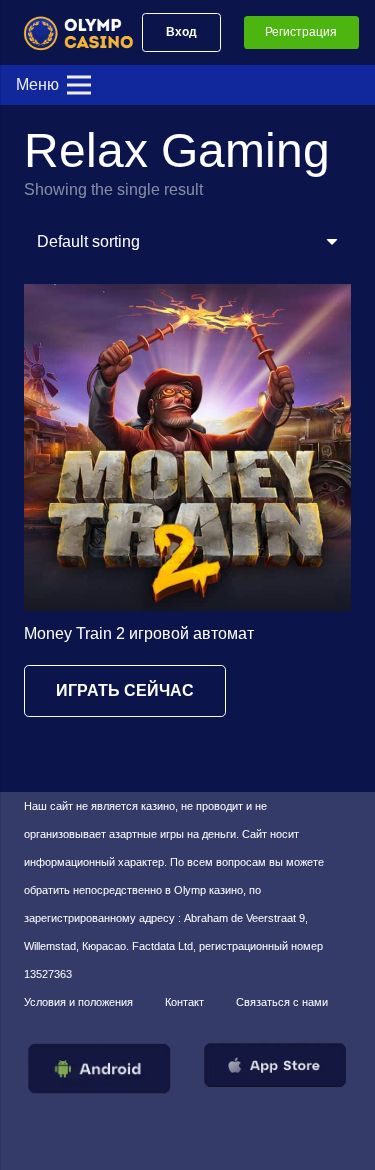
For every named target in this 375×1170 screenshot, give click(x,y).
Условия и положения (78, 1002)
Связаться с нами (282, 1002)
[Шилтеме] (87, 32)
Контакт (184, 1002)
